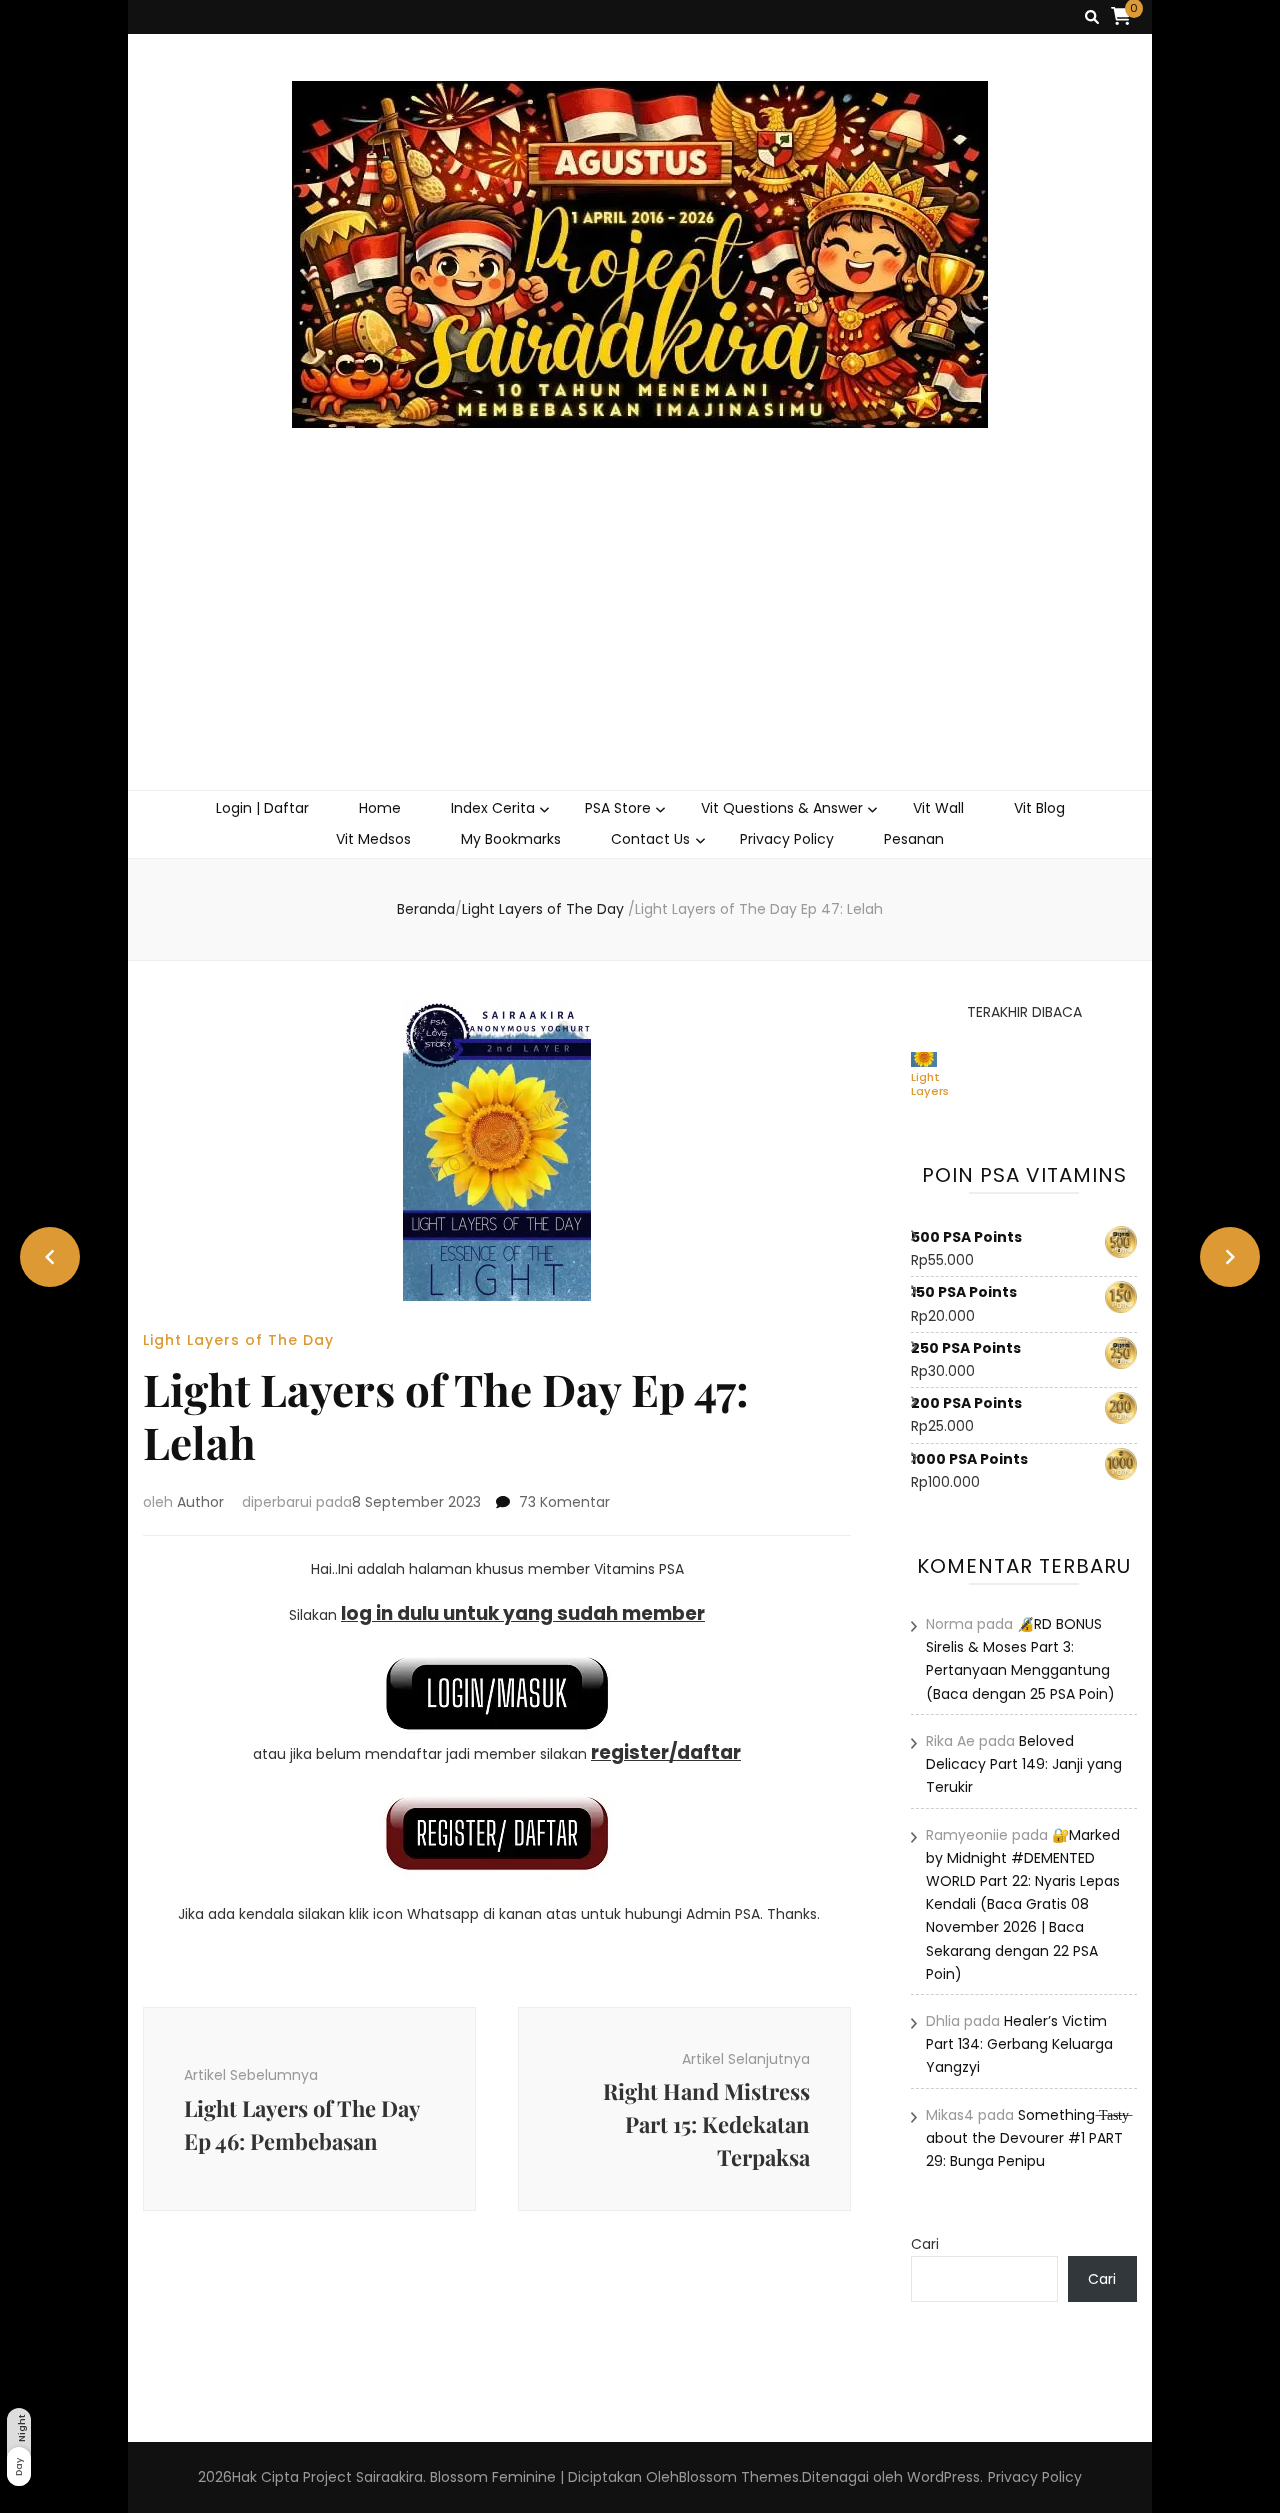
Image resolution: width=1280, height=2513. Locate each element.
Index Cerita (493, 808)
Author (200, 1502)
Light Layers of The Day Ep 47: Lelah (930, 1084)
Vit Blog (1039, 808)
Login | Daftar (262, 808)
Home (380, 808)
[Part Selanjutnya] (1230, 1257)
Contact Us (650, 839)
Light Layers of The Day (238, 1340)
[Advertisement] (640, 640)
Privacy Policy (787, 839)
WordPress (943, 2477)
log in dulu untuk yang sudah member (523, 1613)
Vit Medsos (373, 839)
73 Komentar (564, 1502)
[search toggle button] (1092, 17)
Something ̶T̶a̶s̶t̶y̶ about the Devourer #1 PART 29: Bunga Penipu (1027, 2138)
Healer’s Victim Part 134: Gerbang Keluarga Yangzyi (1019, 2044)
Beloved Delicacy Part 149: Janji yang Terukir (1024, 1764)
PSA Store (618, 808)
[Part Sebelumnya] (50, 1257)
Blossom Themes (739, 2477)
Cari (925, 2244)
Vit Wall (938, 808)
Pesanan (914, 839)
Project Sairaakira (363, 2477)
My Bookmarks (511, 839)
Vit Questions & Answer (782, 808)
